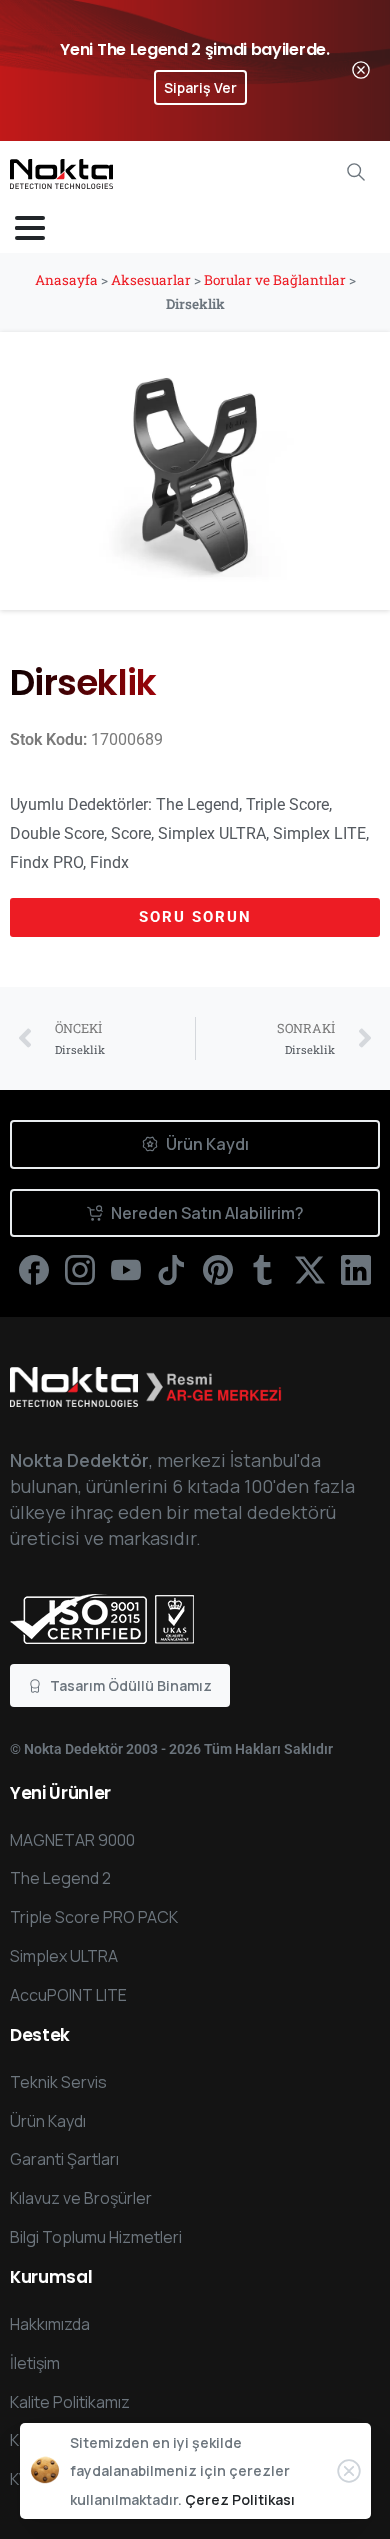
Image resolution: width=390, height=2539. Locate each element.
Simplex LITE (319, 833)
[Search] (356, 172)
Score (131, 833)
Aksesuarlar (151, 280)
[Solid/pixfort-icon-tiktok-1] (172, 1268)
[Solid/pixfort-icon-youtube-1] (126, 1268)
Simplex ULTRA (212, 833)
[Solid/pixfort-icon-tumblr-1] (264, 1268)
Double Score (57, 833)
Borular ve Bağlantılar (275, 280)
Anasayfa (66, 280)
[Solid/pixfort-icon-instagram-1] (80, 1268)
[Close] (361, 70)
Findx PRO (46, 862)
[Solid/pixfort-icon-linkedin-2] (356, 1268)
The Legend (197, 804)
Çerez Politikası (240, 2499)
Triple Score (287, 804)
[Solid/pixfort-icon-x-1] (310, 1268)
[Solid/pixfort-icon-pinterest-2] (218, 1268)
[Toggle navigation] (30, 228)
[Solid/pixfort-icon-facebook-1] (34, 1268)
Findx (109, 862)
